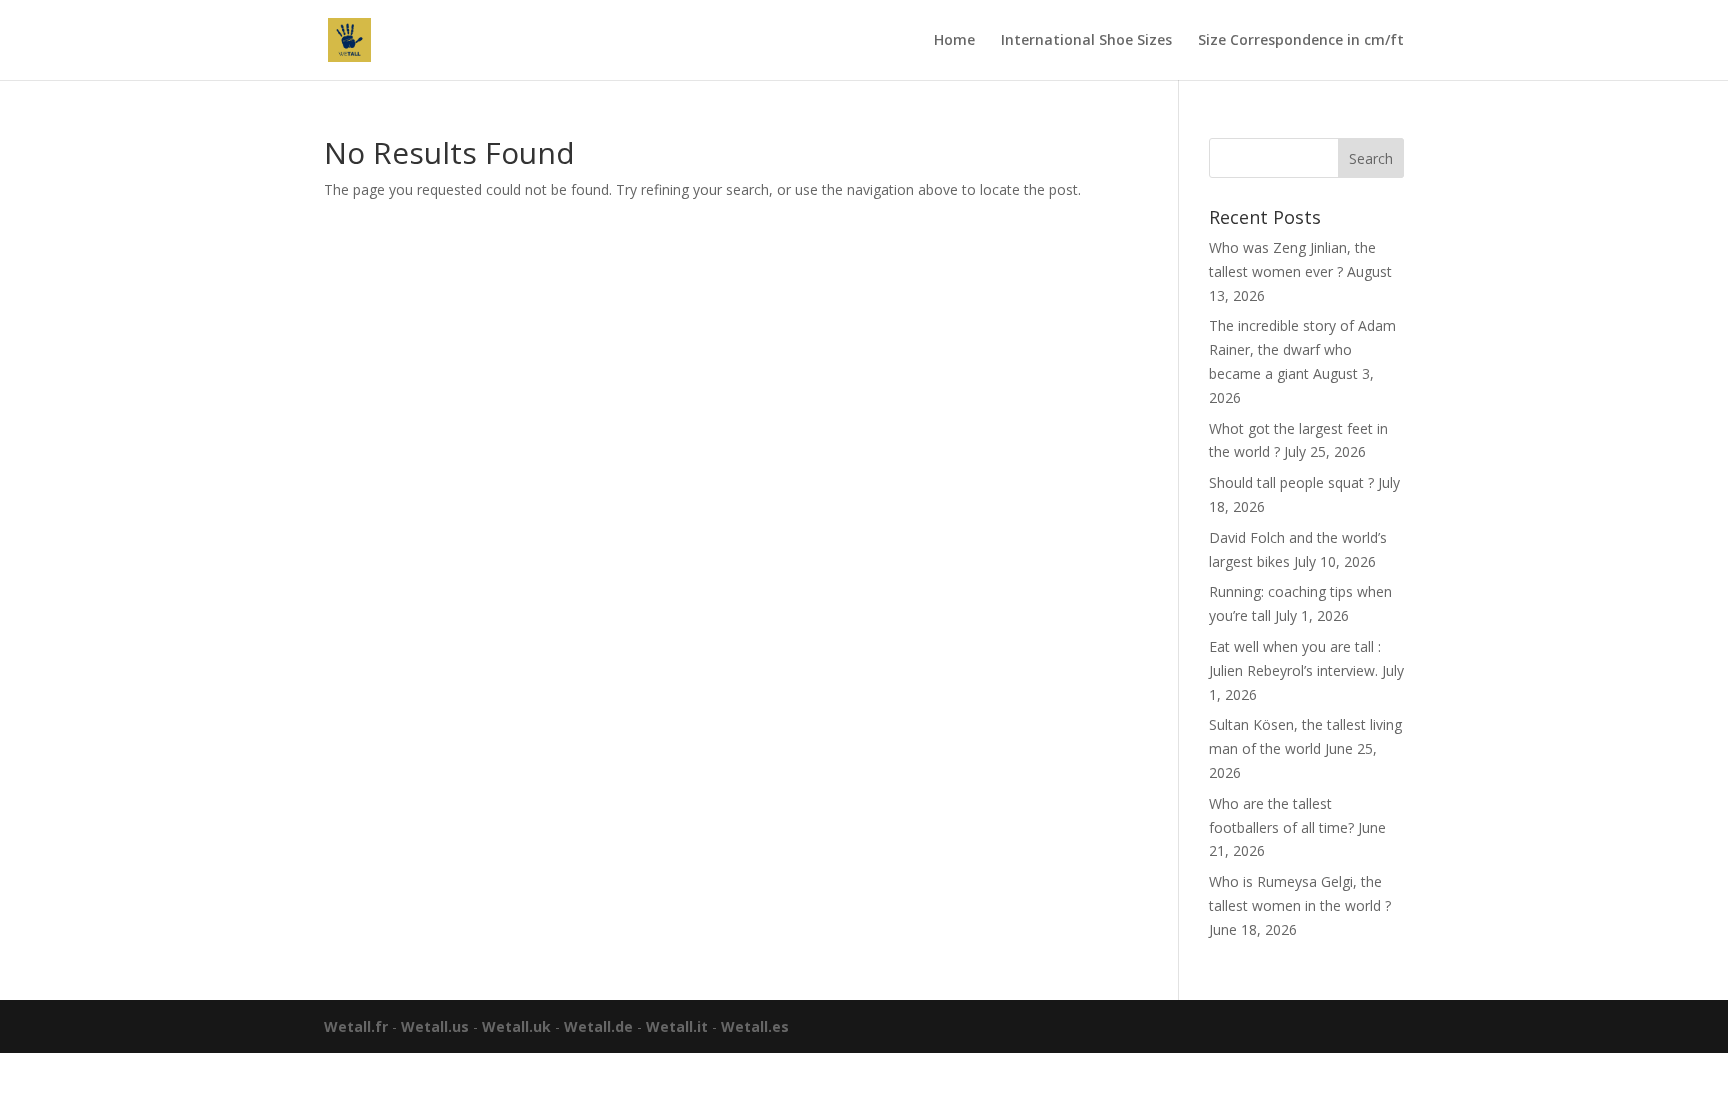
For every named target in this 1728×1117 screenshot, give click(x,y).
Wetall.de (598, 1026)
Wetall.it (677, 1026)
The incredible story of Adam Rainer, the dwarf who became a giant (1302, 349)
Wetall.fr (356, 1026)
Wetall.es (755, 1026)
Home (954, 41)
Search (1371, 158)
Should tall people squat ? (1291, 482)
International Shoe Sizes (1086, 41)
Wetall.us (435, 1026)
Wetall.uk (516, 1026)
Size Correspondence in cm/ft (1301, 41)
